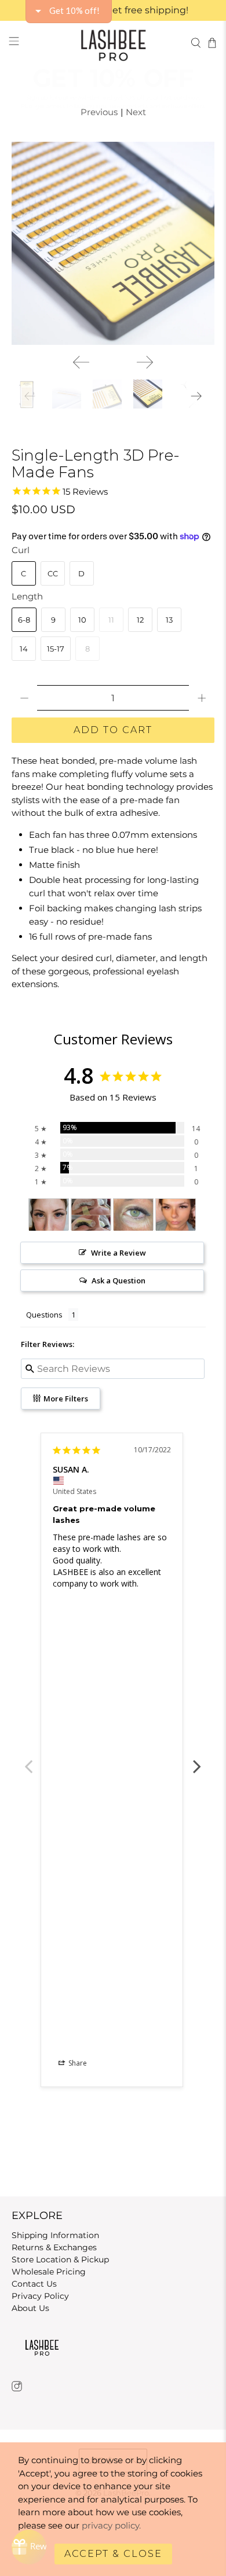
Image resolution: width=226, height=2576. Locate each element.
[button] (214, 61)
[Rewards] (29, 2547)
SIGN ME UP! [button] (113, 166)
